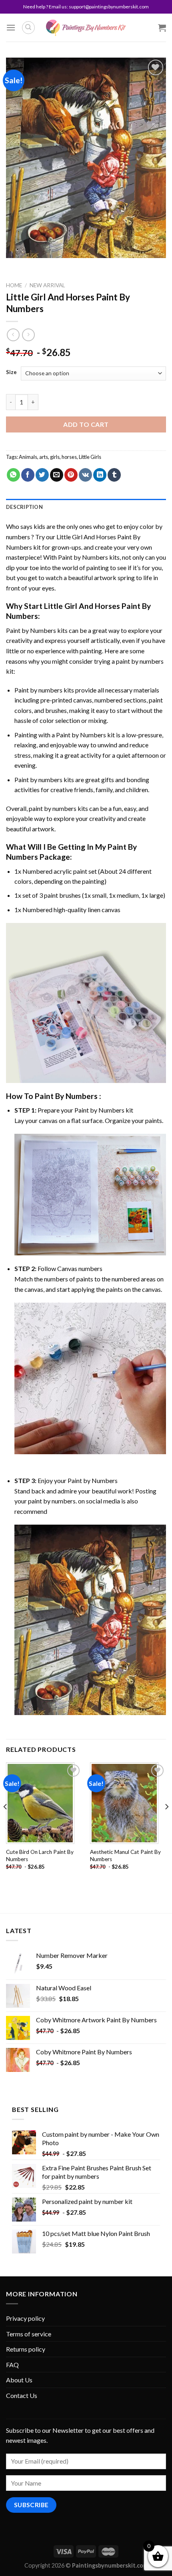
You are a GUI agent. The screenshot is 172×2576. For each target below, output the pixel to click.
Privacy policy (25, 2318)
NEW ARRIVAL (47, 285)
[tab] (86, 507)
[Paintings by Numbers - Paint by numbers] (86, 28)
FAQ (12, 2365)
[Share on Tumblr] (114, 475)
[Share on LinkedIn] (100, 475)
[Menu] (11, 27)
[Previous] (6, 1823)
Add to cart (86, 424)
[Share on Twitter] (42, 475)
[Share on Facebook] (28, 475)
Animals (28, 457)
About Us (19, 2380)
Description (24, 507)
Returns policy (26, 2349)
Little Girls (90, 457)
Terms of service (29, 2334)
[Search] (28, 28)
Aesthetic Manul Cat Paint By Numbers (125, 1855)
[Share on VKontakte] (85, 475)
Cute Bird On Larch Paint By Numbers (40, 1855)
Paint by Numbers (83, 557)
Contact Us (22, 2395)
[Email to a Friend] (57, 475)
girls (55, 457)
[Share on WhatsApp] (13, 475)
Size (11, 372)
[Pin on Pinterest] (71, 475)
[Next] (166, 1823)
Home (14, 285)
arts (44, 457)
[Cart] (162, 28)
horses (69, 457)
